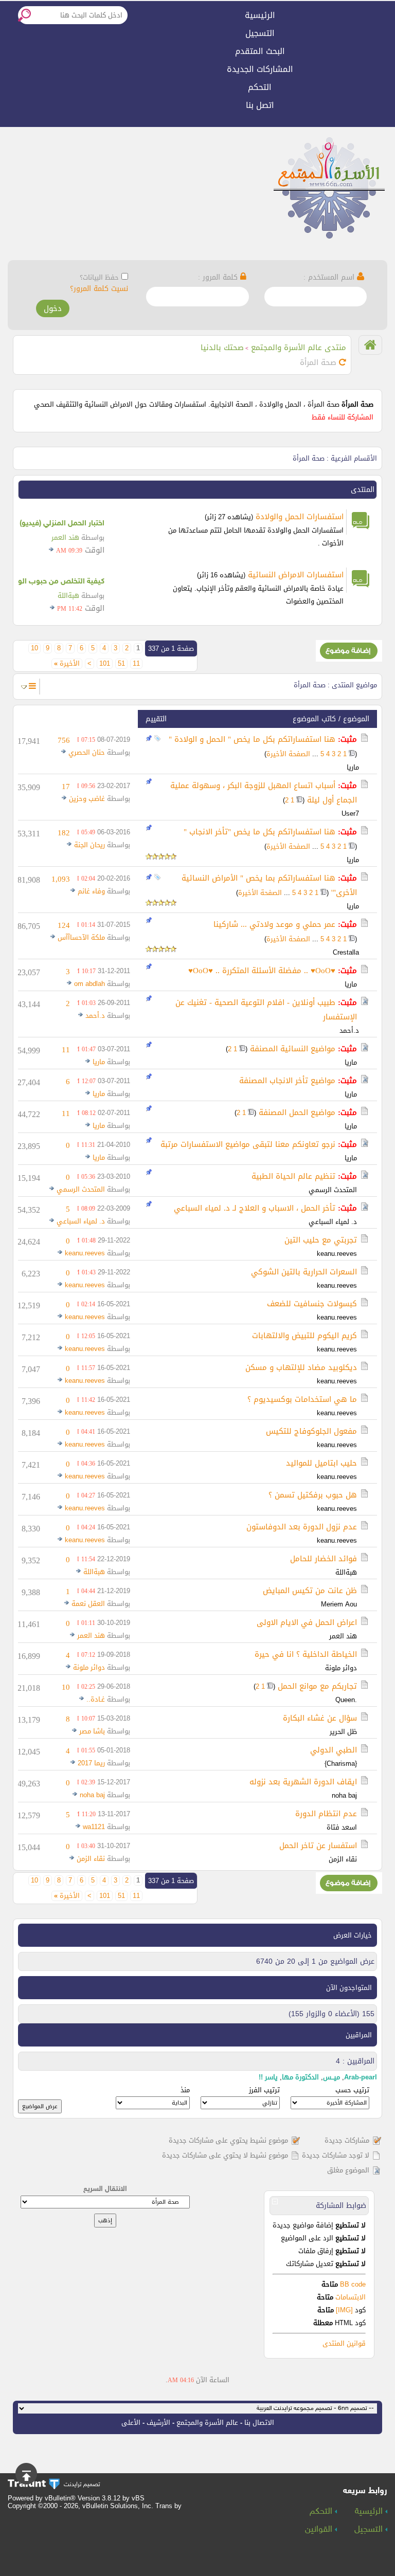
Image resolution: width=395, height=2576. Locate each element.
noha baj (344, 1795)
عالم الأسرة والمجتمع (207, 2423)
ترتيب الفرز (264, 2090)
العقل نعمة (88, 1604)
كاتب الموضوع (314, 719)
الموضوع (356, 719)
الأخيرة (67, 664)
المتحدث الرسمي (333, 1190)
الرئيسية (260, 15)
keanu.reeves (337, 1254)
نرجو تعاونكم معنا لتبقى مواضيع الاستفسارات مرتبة (248, 1144)
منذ (185, 2090)
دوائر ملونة (341, 1668)
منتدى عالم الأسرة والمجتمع (299, 348)
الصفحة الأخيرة (288, 754)
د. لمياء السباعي (333, 1222)
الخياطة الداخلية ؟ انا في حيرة (306, 1654)
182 (64, 833)
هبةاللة (68, 596)
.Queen (346, 1700)
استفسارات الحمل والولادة (300, 517)
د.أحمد (349, 1030)
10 (34, 648)
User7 (350, 814)
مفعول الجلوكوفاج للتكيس (311, 1431)
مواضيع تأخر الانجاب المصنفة (287, 1081)
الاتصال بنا (259, 2423)
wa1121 (94, 1827)
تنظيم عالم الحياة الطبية (293, 1176)
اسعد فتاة (342, 1827)
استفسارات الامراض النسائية (296, 575)
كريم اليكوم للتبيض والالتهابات (304, 1336)
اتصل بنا (260, 105)
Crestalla (346, 952)
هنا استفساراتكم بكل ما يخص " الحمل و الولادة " (252, 739)
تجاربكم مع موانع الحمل (317, 1686)
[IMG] (344, 2310)
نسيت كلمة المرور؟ (99, 289)
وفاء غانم (91, 891)
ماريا (353, 767)
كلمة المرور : (219, 277)
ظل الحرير (343, 1732)
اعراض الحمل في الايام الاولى (307, 1622)
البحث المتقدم (260, 51)
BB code (352, 2284)
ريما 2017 (91, 1763)
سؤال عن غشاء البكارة (320, 1718)
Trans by (168, 2506)
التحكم (260, 87)
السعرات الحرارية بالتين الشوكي (304, 1272)
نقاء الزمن (343, 1859)
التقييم (156, 719)
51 (121, 664)
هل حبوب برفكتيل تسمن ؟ (313, 1495)
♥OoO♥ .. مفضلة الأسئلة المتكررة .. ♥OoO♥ (262, 971)
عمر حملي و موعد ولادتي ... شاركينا (274, 924)
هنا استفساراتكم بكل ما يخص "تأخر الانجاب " (259, 832)
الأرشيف (158, 2423)
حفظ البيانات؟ (99, 277)
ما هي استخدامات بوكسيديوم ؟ (302, 1399)
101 (105, 664)
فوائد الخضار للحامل (324, 1559)
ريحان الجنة (89, 845)
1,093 (61, 879)
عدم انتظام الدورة (326, 1814)
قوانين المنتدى (344, 2343)
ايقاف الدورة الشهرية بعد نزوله (303, 1782)
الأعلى (131, 2423)
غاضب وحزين (87, 799)
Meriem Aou (339, 1604)
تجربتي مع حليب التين (321, 1240)
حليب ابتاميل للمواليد (321, 1463)
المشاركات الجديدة (260, 69)
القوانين (320, 2530)
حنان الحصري (87, 752)
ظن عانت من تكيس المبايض (310, 1591)
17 (66, 787)
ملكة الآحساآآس (81, 937)
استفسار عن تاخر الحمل (318, 1846)
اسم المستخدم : (330, 277)
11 (136, 664)
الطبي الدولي (334, 1750)
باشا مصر (92, 1731)
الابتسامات (351, 2297)
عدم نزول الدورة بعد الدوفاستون (302, 1527)
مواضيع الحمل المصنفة (297, 1112)
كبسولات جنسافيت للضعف (312, 1304)
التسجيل (260, 33)
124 (64, 925)
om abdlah (89, 984)
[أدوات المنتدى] (32, 686)
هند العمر (65, 537)
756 (64, 740)
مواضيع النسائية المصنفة (293, 1049)
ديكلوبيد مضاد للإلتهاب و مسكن (301, 1367)
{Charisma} (341, 1764)
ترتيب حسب (352, 2090)
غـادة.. (96, 1699)
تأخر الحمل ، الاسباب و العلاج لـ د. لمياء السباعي (255, 1208)
